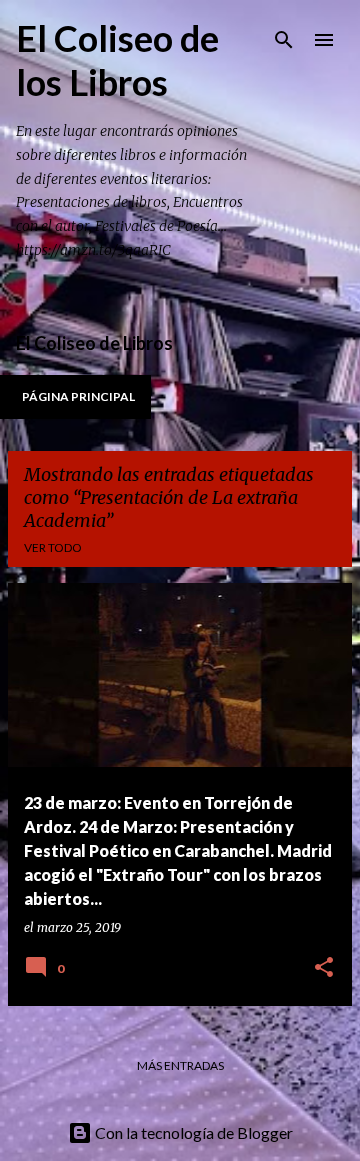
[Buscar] (284, 40)
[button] (324, 968)
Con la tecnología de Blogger (192, 1132)
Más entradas (180, 1065)
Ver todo (53, 547)
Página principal (78, 396)
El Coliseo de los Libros (117, 60)
